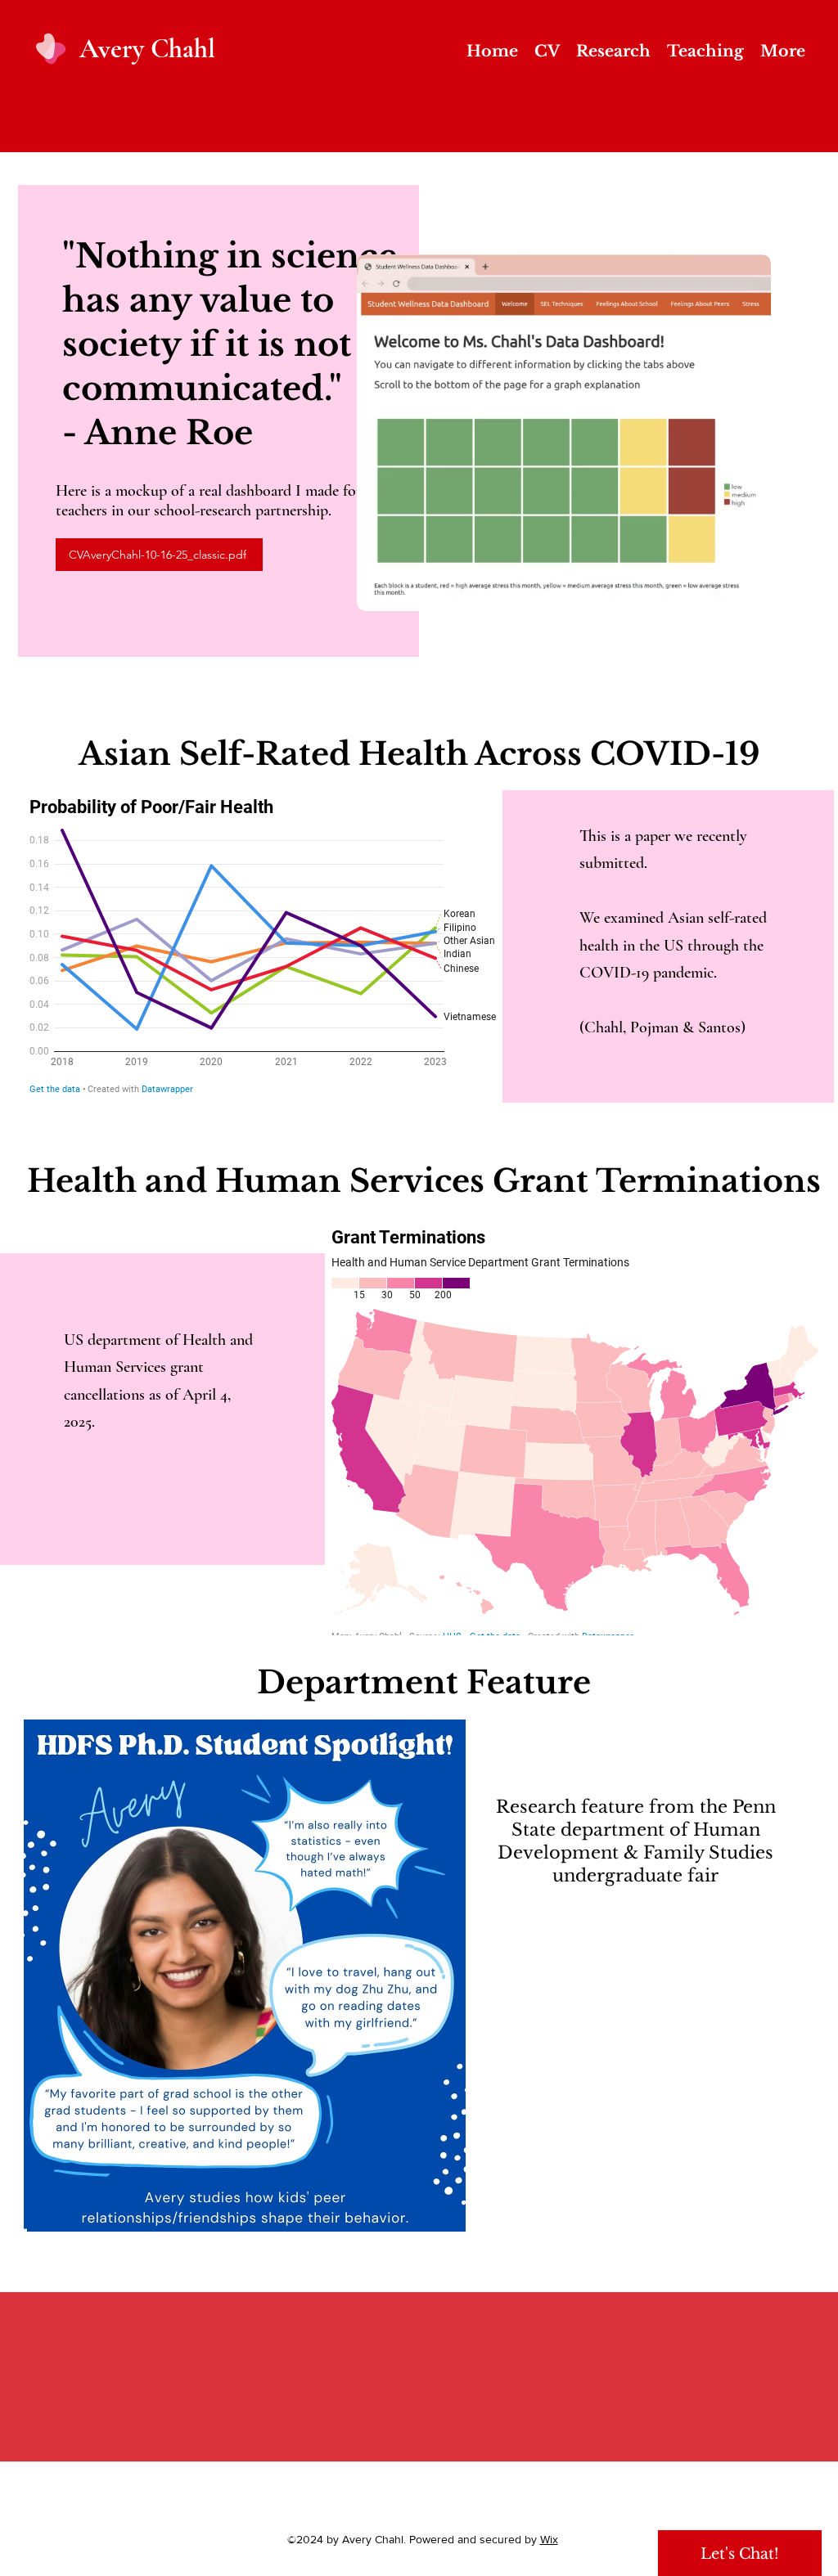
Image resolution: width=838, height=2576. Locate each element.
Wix (549, 2539)
